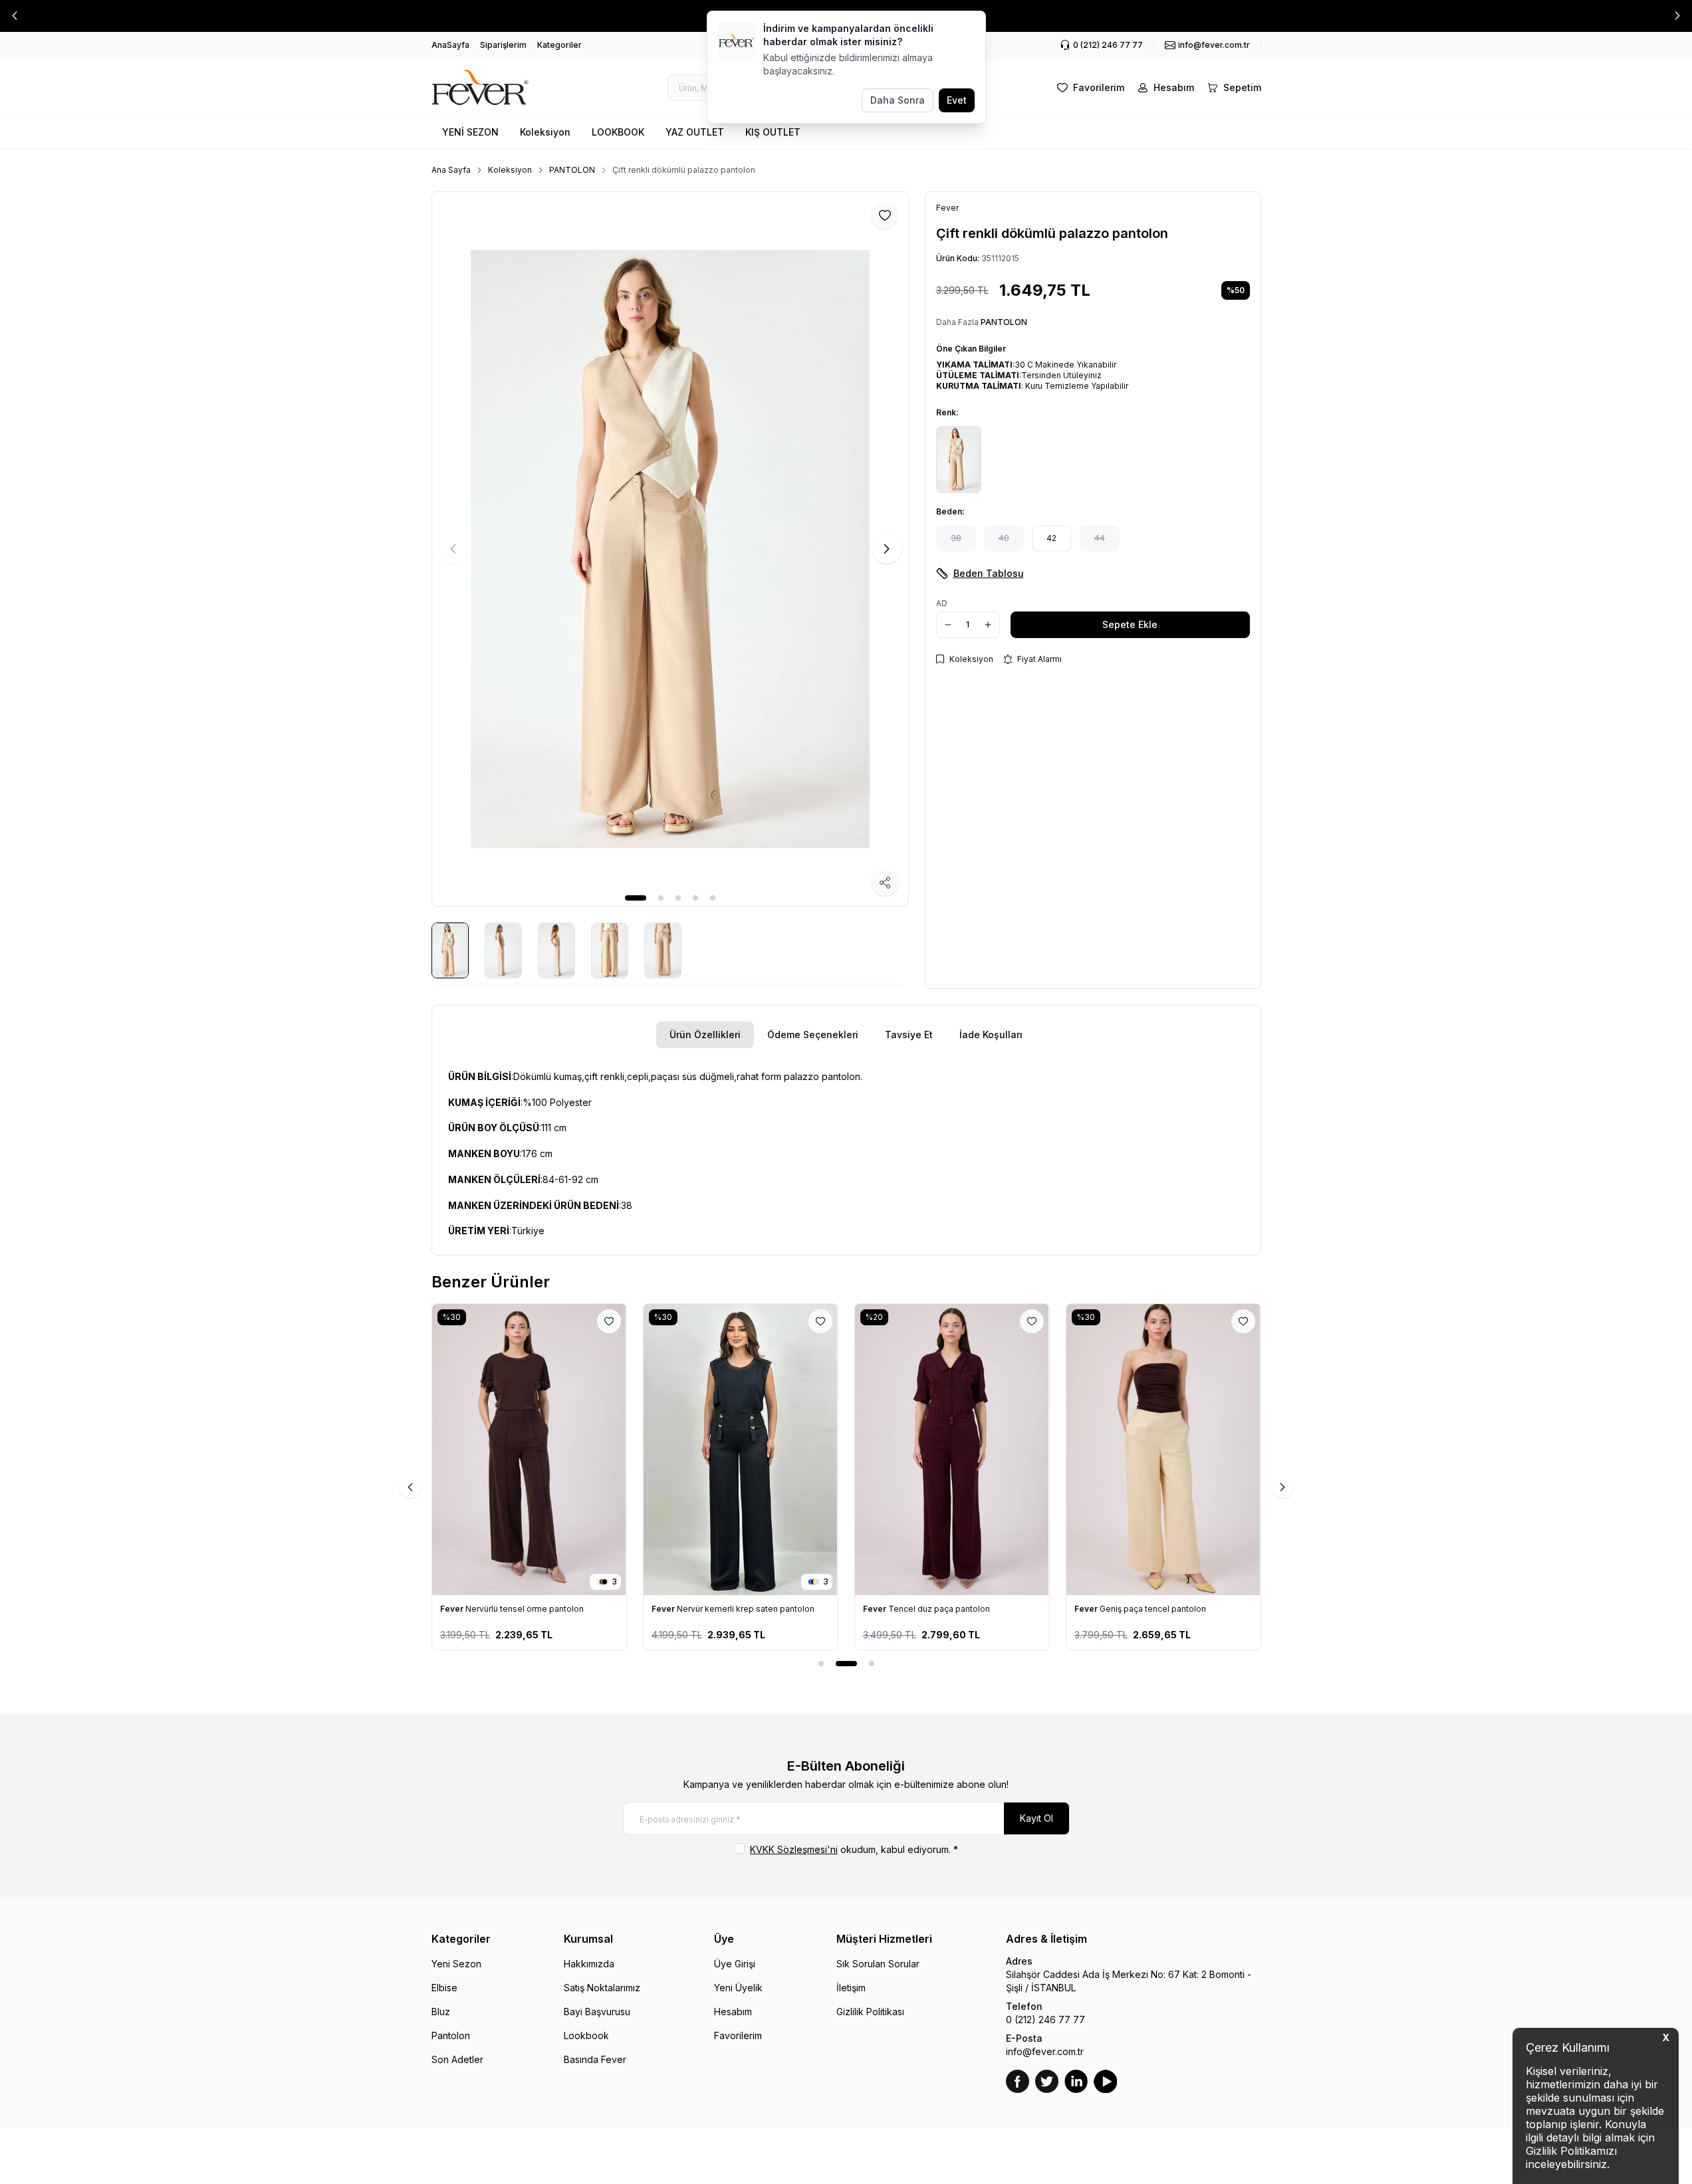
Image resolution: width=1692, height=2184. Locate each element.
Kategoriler (559, 45)
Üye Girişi (735, 1964)
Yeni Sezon (456, 1964)
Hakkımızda (589, 1964)
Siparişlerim (503, 45)
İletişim (851, 1988)
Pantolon (451, 2035)
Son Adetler (457, 2059)
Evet (957, 100)
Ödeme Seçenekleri (813, 1035)
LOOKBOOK (618, 132)
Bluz (441, 2012)
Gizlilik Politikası (870, 2012)
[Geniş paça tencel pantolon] (1163, 1450)
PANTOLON (572, 170)
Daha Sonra (898, 100)
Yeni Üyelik (738, 1988)
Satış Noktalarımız (602, 1988)
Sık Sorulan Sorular (878, 1964)
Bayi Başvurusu (597, 2012)
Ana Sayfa (451, 170)
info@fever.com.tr (1045, 2051)
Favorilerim (738, 2035)
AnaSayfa (450, 45)
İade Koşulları (991, 1035)
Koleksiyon (545, 132)
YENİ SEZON (470, 132)
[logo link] (495, 87)
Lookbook (586, 2035)
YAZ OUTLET (695, 132)
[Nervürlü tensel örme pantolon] (529, 1450)
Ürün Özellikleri (705, 1035)
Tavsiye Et (909, 1035)
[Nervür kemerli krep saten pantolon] (741, 1450)
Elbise (444, 1988)
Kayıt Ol (1036, 1818)
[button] (15, 16)
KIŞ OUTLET (773, 132)
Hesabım (733, 2012)
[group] (670, 549)
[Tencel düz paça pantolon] (952, 1450)
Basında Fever (595, 2059)
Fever (453, 1609)
